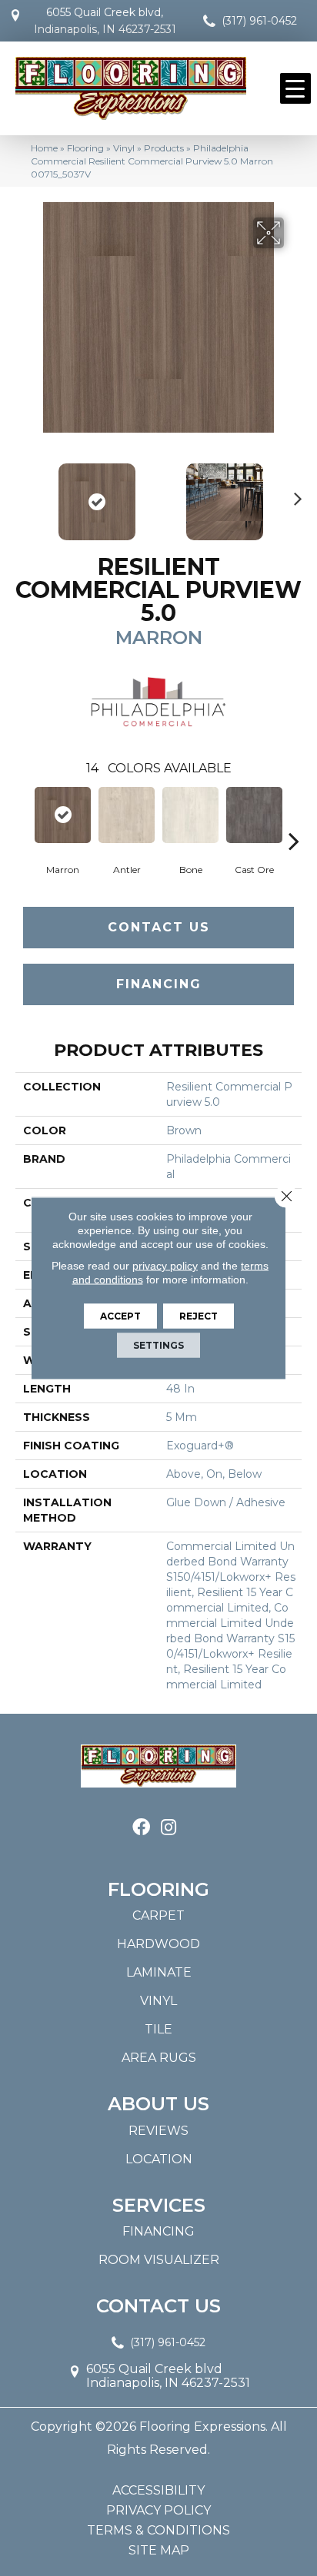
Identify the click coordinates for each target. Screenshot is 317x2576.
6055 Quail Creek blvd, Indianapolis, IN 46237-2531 (105, 21)
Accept (120, 1316)
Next (294, 494)
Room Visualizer (159, 2260)
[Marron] (63, 815)
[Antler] (127, 815)
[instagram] (169, 1828)
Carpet (158, 1915)
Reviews (158, 2131)
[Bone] (190, 815)
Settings (158, 1345)
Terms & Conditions (158, 2531)
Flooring (85, 148)
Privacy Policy (158, 2511)
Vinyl (124, 148)
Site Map (159, 2551)
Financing (159, 984)
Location (159, 2159)
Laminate (159, 1972)
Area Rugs (159, 2058)
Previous (23, 494)
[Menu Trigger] (295, 88)
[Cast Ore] (254, 815)
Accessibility (158, 2491)
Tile (158, 2029)
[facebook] (141, 1828)
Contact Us (159, 927)
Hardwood (158, 1944)
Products (164, 148)
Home (44, 148)
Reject (199, 1316)
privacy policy (165, 1266)
